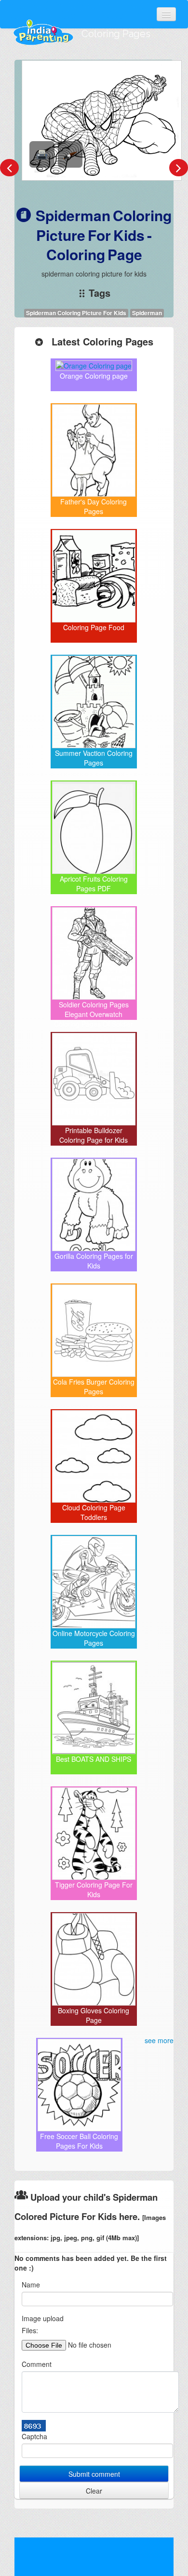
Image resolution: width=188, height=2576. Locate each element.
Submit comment (94, 2474)
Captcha (34, 2436)
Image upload (43, 2318)
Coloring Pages (116, 34)
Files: (30, 2330)
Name (31, 2285)
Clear (94, 2491)
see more (159, 2040)
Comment (37, 2364)
